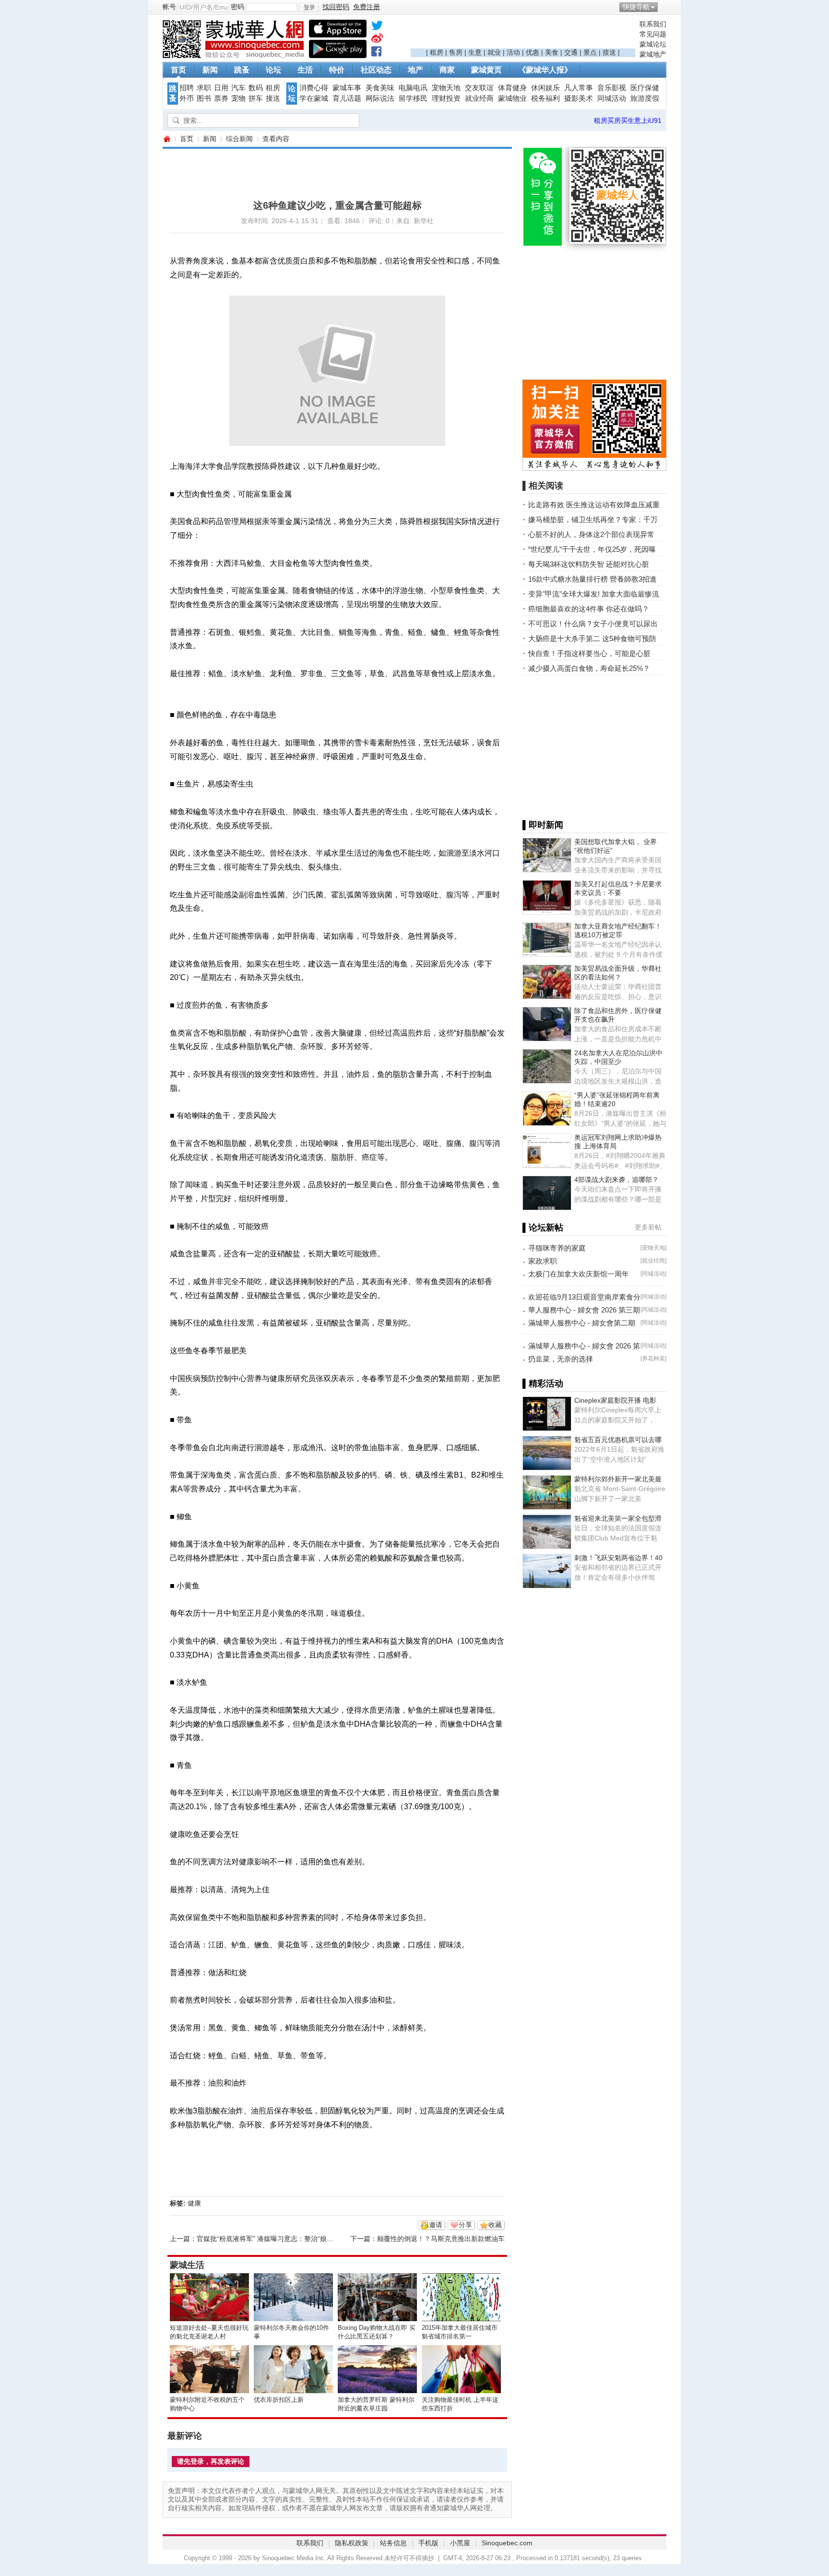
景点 (590, 52)
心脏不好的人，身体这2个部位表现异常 (591, 534)
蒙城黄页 (486, 70)
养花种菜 (653, 1359)
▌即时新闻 (543, 825)
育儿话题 (347, 98)
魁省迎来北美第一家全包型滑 (618, 1518)
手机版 (428, 2543)
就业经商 (479, 98)
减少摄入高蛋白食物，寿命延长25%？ (589, 668)
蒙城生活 (187, 2265)
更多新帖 (648, 1227)
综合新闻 (239, 139)
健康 (194, 2203)
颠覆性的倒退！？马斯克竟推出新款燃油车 (441, 2239)
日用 (221, 88)
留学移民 (413, 98)
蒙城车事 (347, 88)
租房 (437, 52)
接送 (609, 52)
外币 (187, 98)
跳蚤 (242, 70)
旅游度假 (645, 98)
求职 (204, 88)
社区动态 (376, 70)
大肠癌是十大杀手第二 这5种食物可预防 (592, 638)
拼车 (256, 98)
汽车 (238, 88)
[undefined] (377, 27)
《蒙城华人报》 (545, 70)
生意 (475, 52)
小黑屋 (460, 2543)
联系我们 (653, 24)
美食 (552, 52)
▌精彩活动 (543, 1383)
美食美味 (380, 88)
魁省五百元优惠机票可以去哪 (618, 1440)
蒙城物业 (512, 98)
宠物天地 (446, 88)
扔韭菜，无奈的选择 (561, 1359)
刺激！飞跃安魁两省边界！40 (618, 1558)
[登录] (309, 7)
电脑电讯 (413, 88)
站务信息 (393, 2543)
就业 (494, 52)
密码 (237, 7)
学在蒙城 (314, 98)
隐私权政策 (352, 2543)
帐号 (169, 7)
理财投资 (446, 98)
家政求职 (543, 1261)
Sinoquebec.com (507, 2543)
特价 (337, 70)
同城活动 (612, 98)
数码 (256, 88)
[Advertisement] (523, 34)
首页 (178, 70)
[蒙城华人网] (235, 56)
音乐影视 (612, 88)
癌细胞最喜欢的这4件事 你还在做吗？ (589, 609)
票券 (221, 98)
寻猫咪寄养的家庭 (557, 1248)
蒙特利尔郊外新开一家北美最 (618, 1479)
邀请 (436, 2225)
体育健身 (512, 88)
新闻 (210, 70)
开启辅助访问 (664, 7)
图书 (204, 98)
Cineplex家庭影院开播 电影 (615, 1400)
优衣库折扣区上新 (279, 2400)
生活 (305, 70)
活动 (513, 52)
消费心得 (314, 88)
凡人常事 (579, 88)
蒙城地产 (653, 54)
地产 (415, 70)
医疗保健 (645, 88)
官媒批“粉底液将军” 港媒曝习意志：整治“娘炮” (266, 2239)
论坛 (273, 70)
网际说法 (380, 98)
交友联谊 (479, 88)
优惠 (533, 52)
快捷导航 (636, 7)
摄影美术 (579, 98)
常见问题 (653, 34)
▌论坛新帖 (543, 1228)
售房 (456, 52)
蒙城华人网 (166, 139)
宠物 (238, 98)
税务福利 (545, 98)
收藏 (495, 2225)
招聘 (187, 88)
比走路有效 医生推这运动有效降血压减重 (594, 505)
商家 (447, 70)
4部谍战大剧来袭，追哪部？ (616, 1180)
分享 (465, 2225)
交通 (571, 52)
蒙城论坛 (653, 44)
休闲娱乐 (545, 88)
